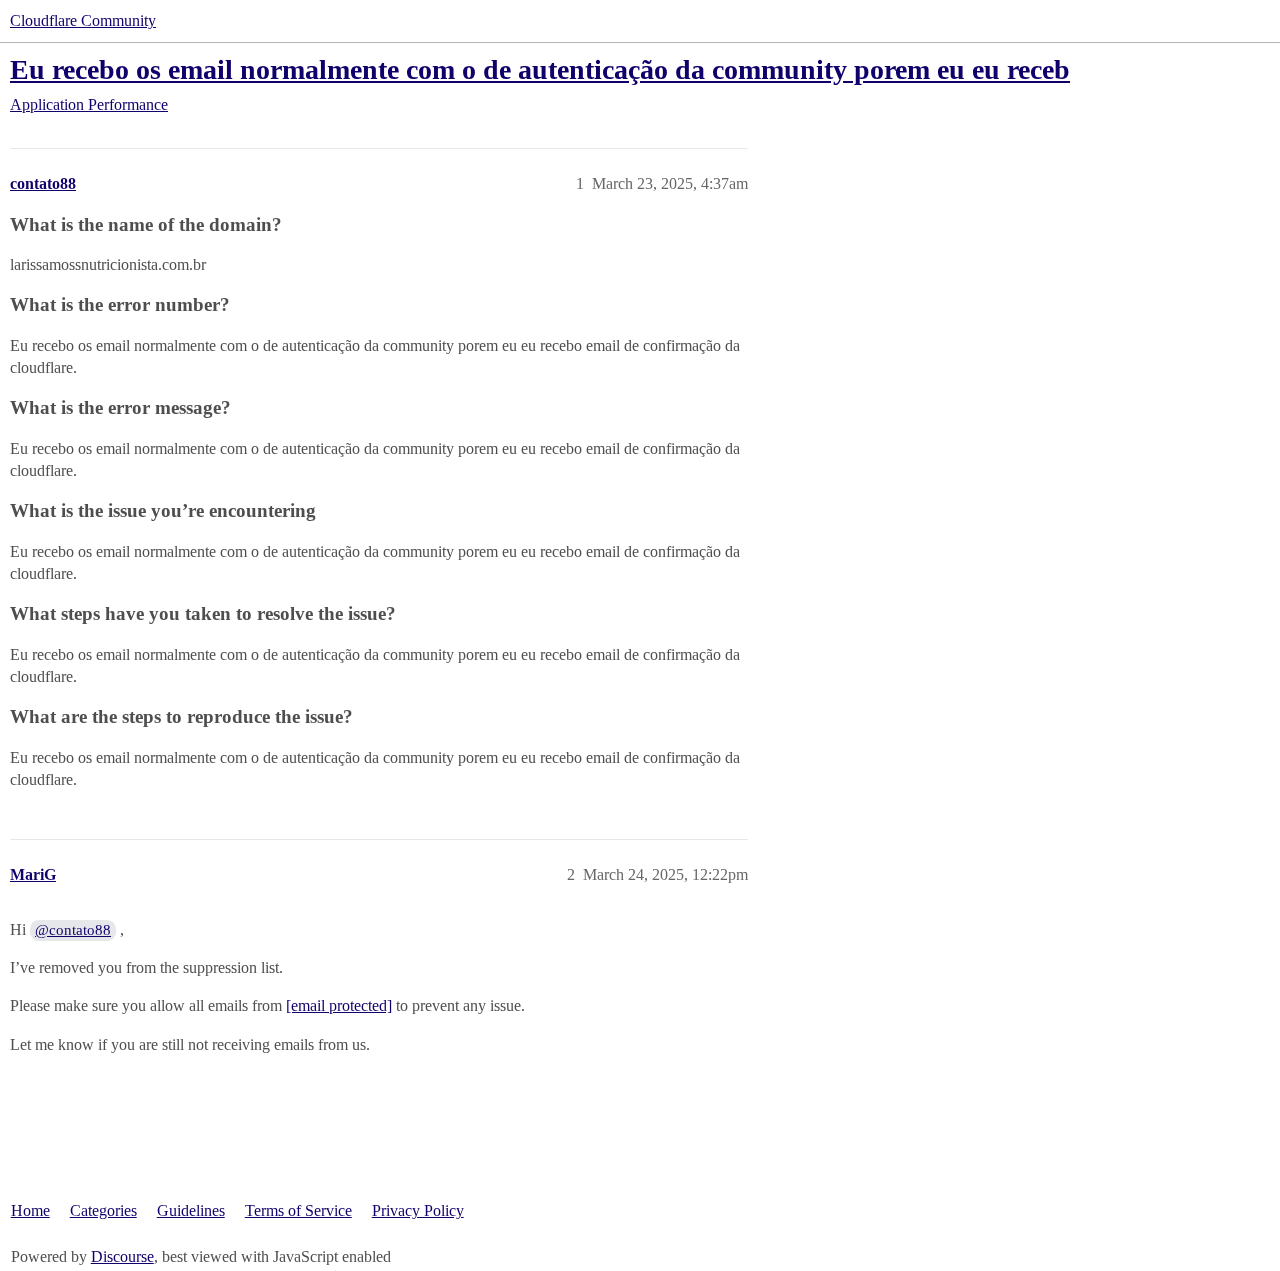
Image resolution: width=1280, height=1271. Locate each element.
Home (30, 1210)
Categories (103, 1210)
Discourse (122, 1256)
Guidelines (191, 1210)
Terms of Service (298, 1210)
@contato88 (73, 930)
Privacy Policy (418, 1210)
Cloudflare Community (83, 20)
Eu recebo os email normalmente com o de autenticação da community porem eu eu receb (540, 69)
